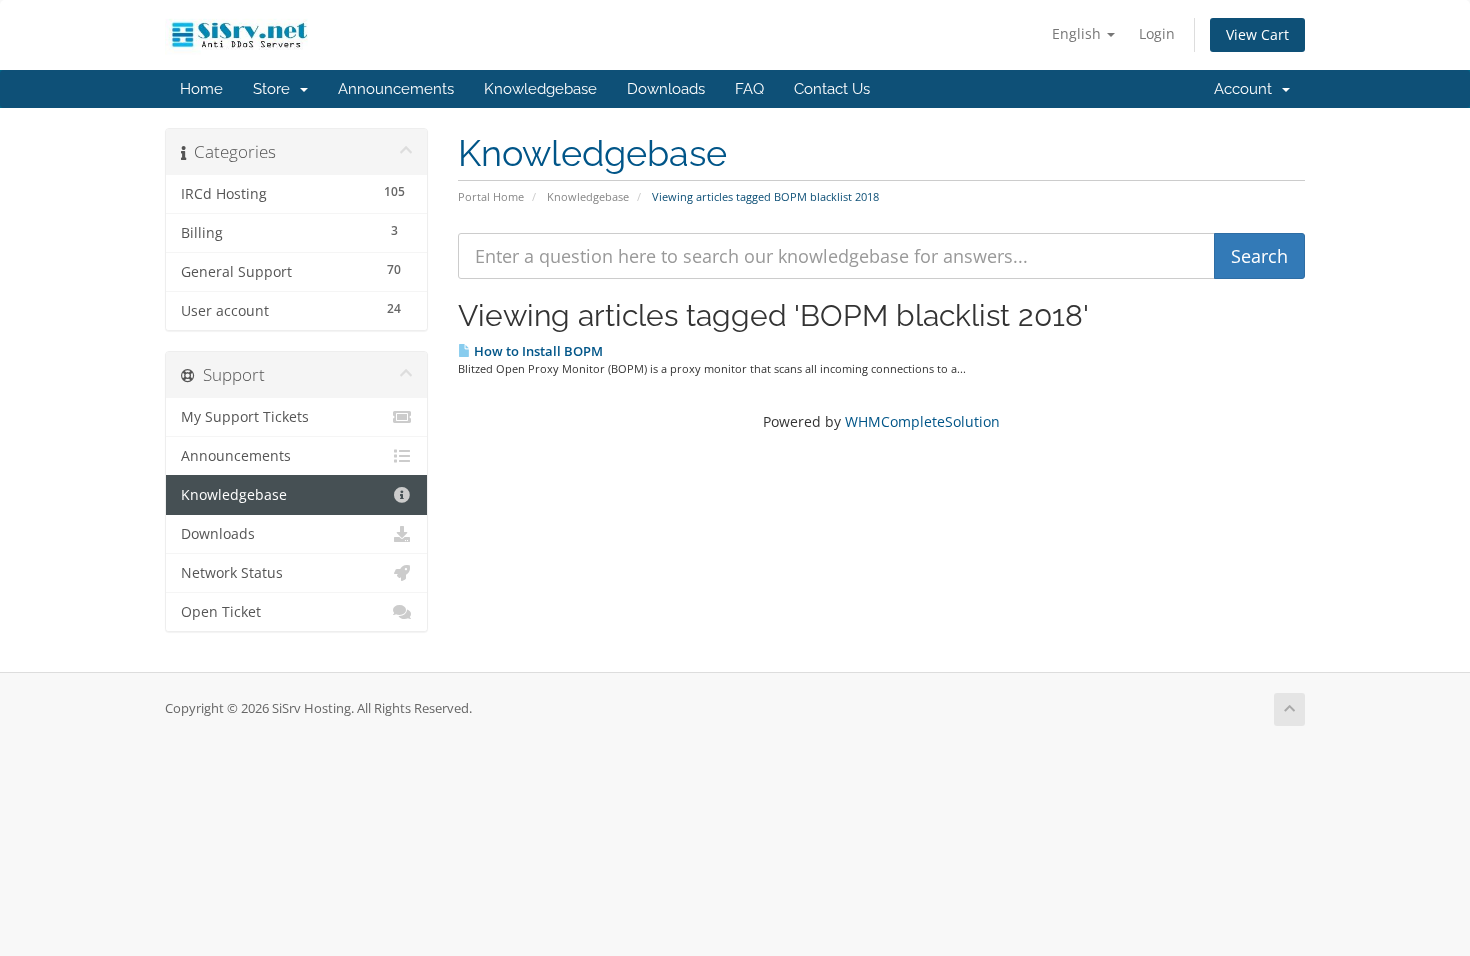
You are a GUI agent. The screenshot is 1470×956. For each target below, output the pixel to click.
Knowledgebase (540, 89)
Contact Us (832, 89)
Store (275, 89)
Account (1247, 89)
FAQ (749, 89)
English (1078, 33)
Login (1157, 33)
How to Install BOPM (537, 351)
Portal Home (491, 196)
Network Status (232, 573)
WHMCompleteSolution (922, 421)
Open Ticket (221, 612)
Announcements (396, 89)
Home (201, 89)
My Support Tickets (245, 417)
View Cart (1257, 34)
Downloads (666, 89)
